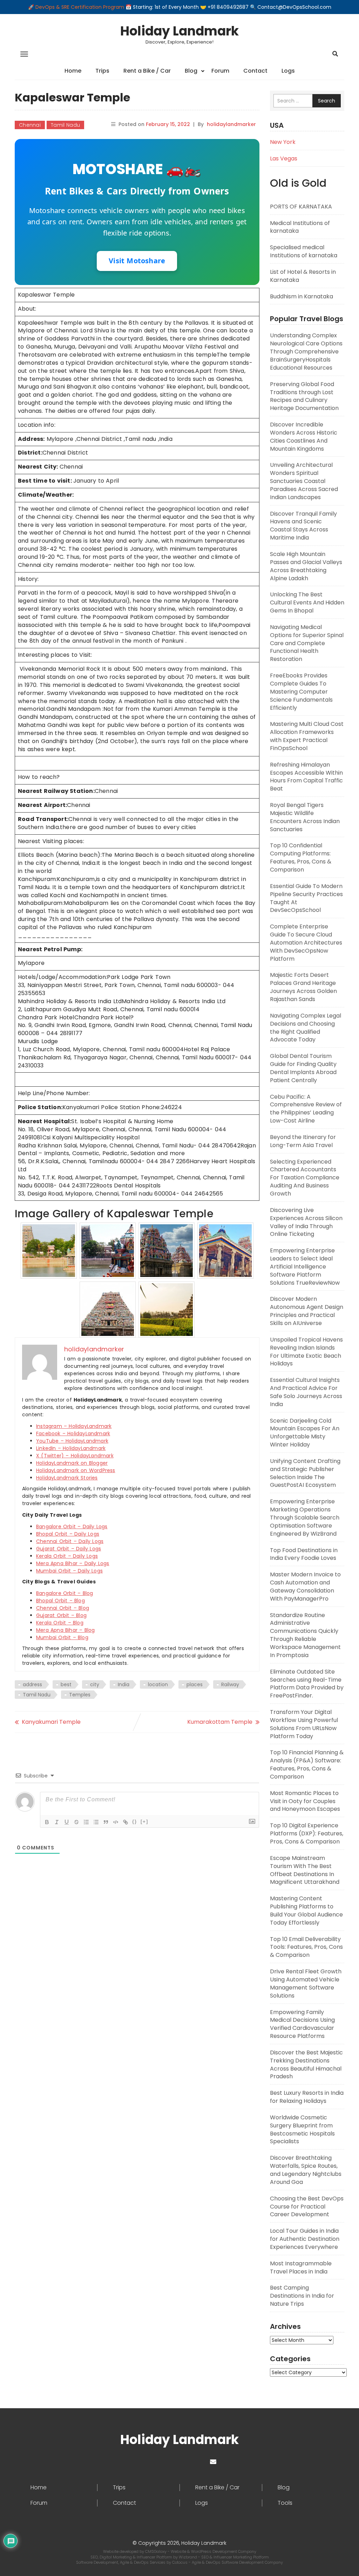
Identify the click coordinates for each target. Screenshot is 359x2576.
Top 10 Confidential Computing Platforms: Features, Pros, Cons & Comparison (301, 857)
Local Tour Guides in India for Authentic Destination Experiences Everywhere (305, 2239)
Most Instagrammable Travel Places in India (301, 2267)
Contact (255, 71)
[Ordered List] (86, 1822)
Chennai (30, 125)
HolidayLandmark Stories (67, 1478)
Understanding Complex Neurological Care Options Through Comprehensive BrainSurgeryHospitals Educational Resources (306, 351)
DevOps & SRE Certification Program (80, 7)
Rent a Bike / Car (147, 71)
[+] (144, 1822)
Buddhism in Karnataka (302, 296)
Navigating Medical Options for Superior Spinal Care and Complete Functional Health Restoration (307, 643)
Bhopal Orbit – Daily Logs (68, 1534)
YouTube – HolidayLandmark (72, 1441)
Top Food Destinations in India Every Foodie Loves (304, 1554)
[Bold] (47, 1822)
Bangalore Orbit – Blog (65, 1593)
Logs (288, 71)
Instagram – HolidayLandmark (74, 1426)
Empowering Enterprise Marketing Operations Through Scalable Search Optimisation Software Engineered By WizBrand (305, 1517)
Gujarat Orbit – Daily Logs (69, 1549)
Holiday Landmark (179, 31)
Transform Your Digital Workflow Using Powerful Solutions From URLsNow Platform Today (304, 1724)
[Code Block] (116, 1822)
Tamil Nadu (65, 125)
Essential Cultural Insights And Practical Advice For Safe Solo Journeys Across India (306, 1392)
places (195, 1684)
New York (283, 142)
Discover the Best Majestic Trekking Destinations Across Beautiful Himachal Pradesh (306, 2065)
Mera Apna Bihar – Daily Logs (73, 1563)
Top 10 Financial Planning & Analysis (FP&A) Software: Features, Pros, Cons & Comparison (307, 1764)
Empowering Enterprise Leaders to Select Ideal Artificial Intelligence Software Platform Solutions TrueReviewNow (305, 1266)
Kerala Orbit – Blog (60, 1623)
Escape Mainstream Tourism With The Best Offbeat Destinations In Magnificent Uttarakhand (305, 1870)
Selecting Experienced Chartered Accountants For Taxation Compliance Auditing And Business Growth (305, 1178)
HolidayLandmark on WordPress (76, 1470)
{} (135, 1822)
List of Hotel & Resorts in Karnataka (303, 276)
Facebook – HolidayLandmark (73, 1433)
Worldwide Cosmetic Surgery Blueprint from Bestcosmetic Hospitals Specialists (302, 2130)
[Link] (126, 1822)
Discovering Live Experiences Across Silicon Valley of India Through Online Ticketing (306, 1222)
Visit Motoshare (137, 261)
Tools (285, 2503)
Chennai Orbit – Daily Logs (70, 1541)
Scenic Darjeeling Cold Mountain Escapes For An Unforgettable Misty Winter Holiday (305, 1433)
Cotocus (180, 2562)
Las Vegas (284, 158)
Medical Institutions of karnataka (300, 227)
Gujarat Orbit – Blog (61, 1615)
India (124, 1684)
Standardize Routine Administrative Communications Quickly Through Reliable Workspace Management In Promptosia (305, 1635)
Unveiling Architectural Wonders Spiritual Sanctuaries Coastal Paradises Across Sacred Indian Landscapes (304, 481)
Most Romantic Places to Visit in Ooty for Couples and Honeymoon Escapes (305, 1801)
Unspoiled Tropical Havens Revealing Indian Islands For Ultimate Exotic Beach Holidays (306, 1352)
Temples (80, 1695)
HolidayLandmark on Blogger (72, 1463)
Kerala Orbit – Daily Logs (67, 1556)
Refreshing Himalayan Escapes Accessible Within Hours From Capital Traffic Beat (306, 777)
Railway (230, 1684)
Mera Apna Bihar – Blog (65, 1630)
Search (327, 101)
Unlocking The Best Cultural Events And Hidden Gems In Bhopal (307, 602)
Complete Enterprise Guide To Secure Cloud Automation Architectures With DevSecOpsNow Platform (306, 942)
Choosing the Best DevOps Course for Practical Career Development (307, 2207)
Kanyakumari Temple (51, 1722)
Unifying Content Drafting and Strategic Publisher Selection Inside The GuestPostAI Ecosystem (305, 1473)
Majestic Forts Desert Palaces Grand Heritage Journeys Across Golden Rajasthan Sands (303, 987)
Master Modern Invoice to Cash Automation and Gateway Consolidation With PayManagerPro (305, 1587)
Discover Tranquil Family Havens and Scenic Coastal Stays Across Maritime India (303, 526)
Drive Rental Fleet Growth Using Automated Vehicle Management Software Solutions (306, 1984)
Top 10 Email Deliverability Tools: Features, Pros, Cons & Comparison (306, 1947)
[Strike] (76, 1822)
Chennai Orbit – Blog (63, 1608)
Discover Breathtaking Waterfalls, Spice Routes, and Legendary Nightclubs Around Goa (306, 2170)
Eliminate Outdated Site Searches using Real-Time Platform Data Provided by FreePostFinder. (307, 1684)
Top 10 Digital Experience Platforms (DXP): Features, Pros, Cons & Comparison (307, 1833)
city (95, 1684)
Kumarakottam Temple (220, 1722)
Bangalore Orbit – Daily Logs (72, 1527)
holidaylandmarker (231, 124)
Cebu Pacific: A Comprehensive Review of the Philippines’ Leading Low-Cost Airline (306, 1109)
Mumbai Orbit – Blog (62, 1637)
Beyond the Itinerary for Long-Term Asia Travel (303, 1141)
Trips (102, 71)
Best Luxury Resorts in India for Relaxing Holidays (307, 2097)
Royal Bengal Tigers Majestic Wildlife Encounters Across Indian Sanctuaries (305, 817)
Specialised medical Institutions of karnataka (304, 251)
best (66, 1684)
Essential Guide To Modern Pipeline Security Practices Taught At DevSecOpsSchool (306, 898)
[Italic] (57, 1822)
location (158, 1684)
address (32, 1684)
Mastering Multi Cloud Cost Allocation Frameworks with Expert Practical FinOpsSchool (307, 736)
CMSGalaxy (156, 2551)
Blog (191, 71)
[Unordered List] (96, 1822)
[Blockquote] (106, 1822)
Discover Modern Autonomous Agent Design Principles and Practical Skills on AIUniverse (307, 1311)
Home (73, 71)
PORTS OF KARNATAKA (301, 207)
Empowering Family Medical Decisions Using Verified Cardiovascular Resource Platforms (302, 2024)
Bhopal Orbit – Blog (60, 1601)
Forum (220, 71)
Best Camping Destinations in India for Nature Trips (302, 2296)
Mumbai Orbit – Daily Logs (69, 1571)
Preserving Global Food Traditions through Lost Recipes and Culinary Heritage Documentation (304, 396)
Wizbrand (188, 2557)
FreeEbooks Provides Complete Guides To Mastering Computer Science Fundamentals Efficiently (301, 691)
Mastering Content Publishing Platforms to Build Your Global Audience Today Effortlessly (306, 1911)
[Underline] (67, 1822)
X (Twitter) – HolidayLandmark (75, 1456)
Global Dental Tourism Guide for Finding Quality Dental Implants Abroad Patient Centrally (303, 1068)
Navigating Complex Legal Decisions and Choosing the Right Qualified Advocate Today (306, 1028)
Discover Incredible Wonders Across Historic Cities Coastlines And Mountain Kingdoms (304, 437)
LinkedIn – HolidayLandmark (71, 1448)
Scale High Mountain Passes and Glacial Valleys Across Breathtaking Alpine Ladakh (306, 566)
